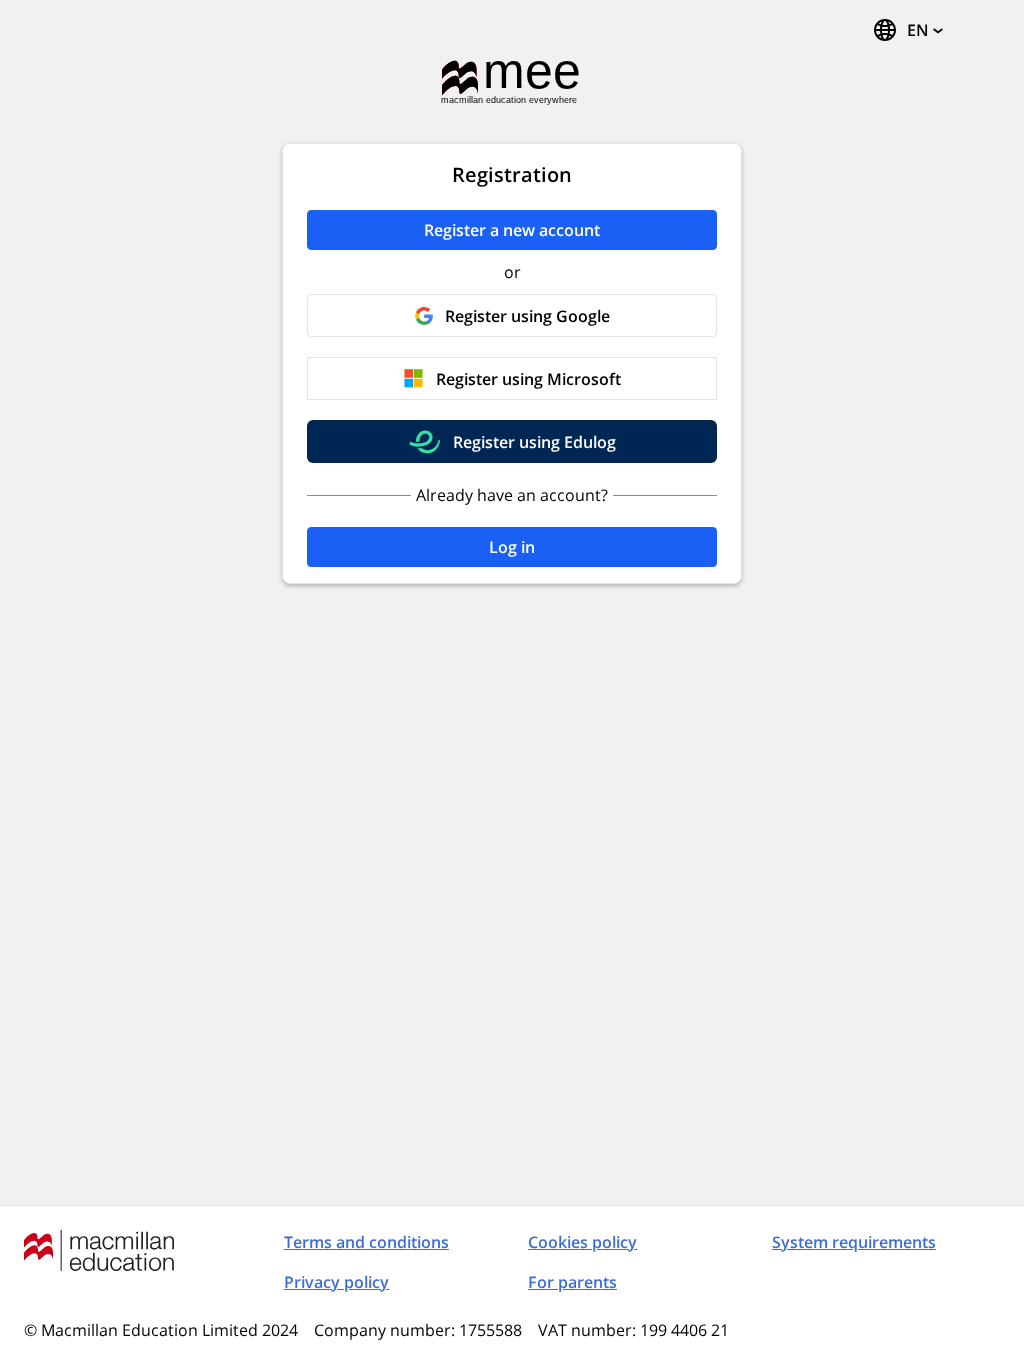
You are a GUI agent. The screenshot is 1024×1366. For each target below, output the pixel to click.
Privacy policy (336, 1282)
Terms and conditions (366, 1242)
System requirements (854, 1242)
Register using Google (527, 316)
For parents (572, 1282)
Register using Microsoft (528, 379)
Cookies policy (582, 1242)
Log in (512, 547)
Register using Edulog (534, 442)
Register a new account (512, 230)
